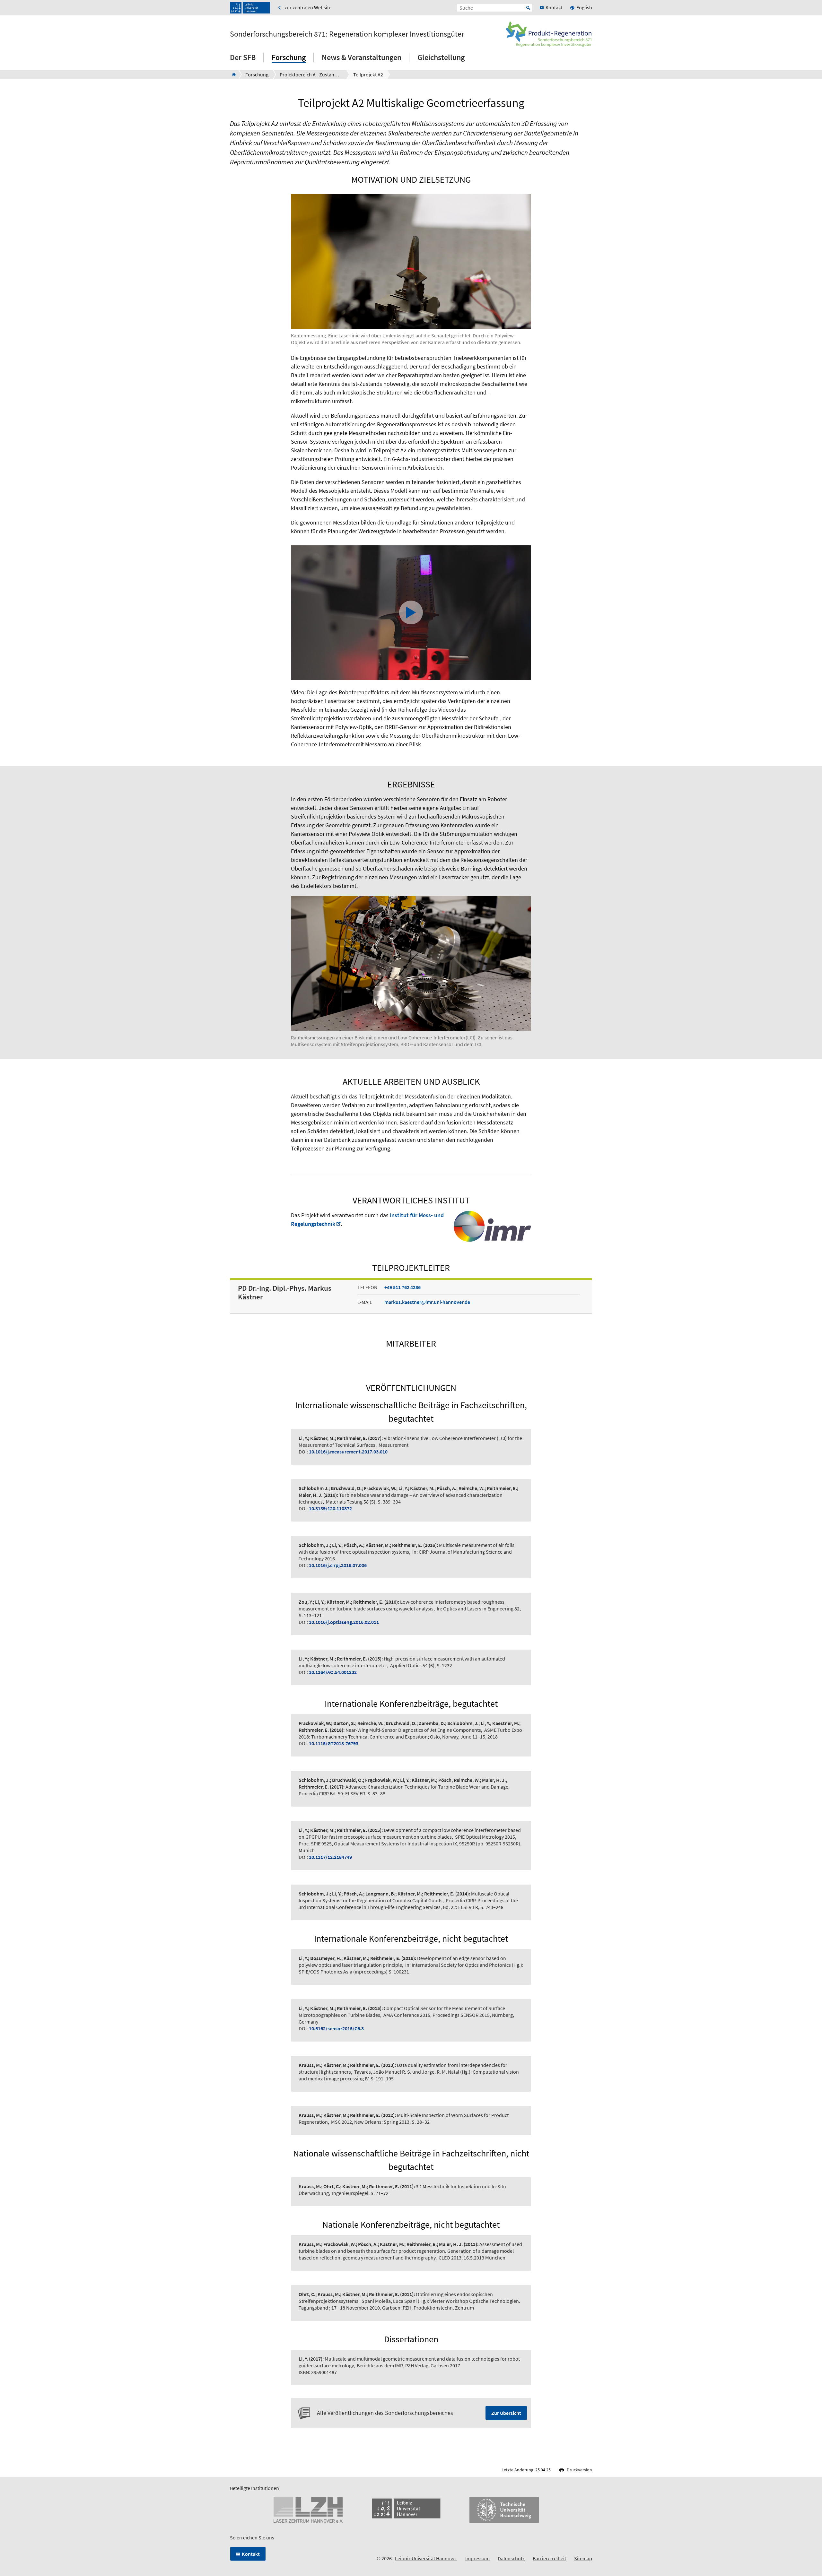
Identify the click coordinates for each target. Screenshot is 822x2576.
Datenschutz (511, 2558)
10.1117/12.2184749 (330, 1857)
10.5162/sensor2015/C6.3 (336, 2028)
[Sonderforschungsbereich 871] (232, 74)
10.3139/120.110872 (330, 1508)
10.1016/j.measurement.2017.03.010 (348, 1452)
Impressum (477, 2558)
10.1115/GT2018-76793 (334, 1743)
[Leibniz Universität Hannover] (250, 8)
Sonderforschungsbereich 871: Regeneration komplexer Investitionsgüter (347, 34)
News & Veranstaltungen (362, 57)
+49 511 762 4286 (402, 1287)
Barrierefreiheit (549, 2558)
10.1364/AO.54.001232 (333, 1672)
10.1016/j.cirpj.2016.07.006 (338, 1565)
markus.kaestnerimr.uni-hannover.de (427, 1302)
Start (528, 8)
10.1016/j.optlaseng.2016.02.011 (344, 1622)
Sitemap (583, 2558)
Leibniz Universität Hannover (426, 2558)
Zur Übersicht (506, 2413)
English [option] (584, 7)
